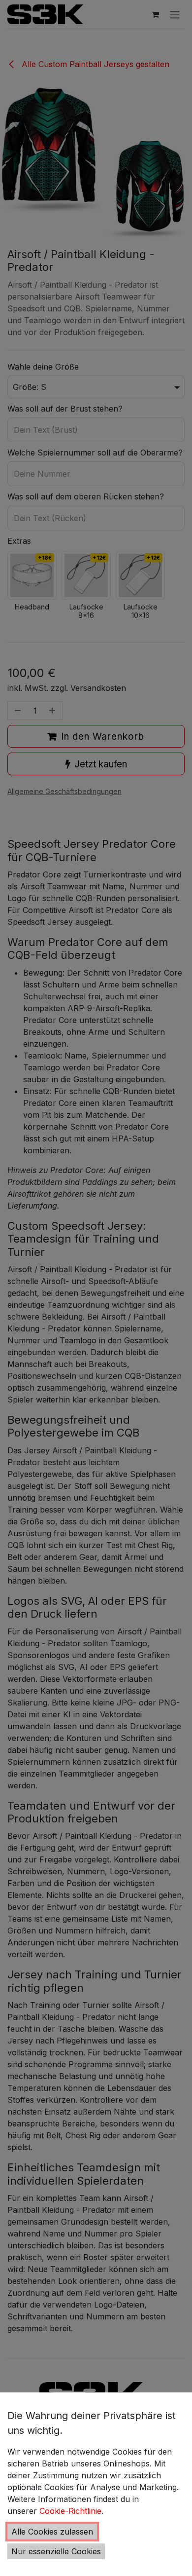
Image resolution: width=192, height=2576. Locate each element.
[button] (52, 2532)
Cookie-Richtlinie (70, 2511)
